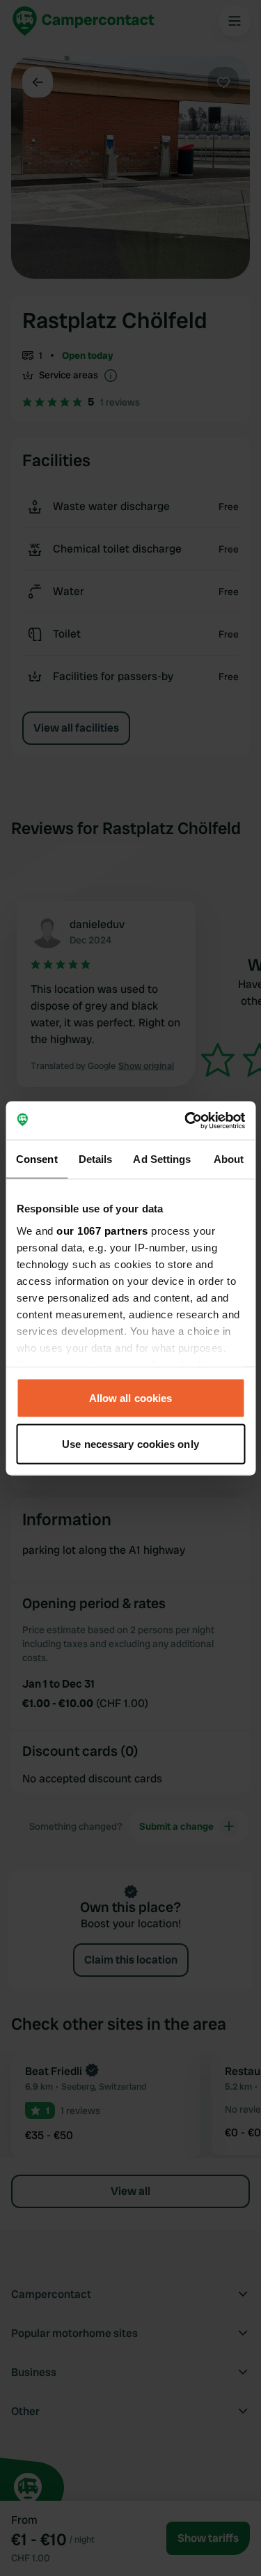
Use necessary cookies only (130, 1443)
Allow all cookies (131, 1398)
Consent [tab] (37, 1159)
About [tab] (229, 1159)
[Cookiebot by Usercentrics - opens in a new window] (186, 1120)
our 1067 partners (102, 1230)
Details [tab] (96, 1159)
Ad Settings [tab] (162, 1159)
